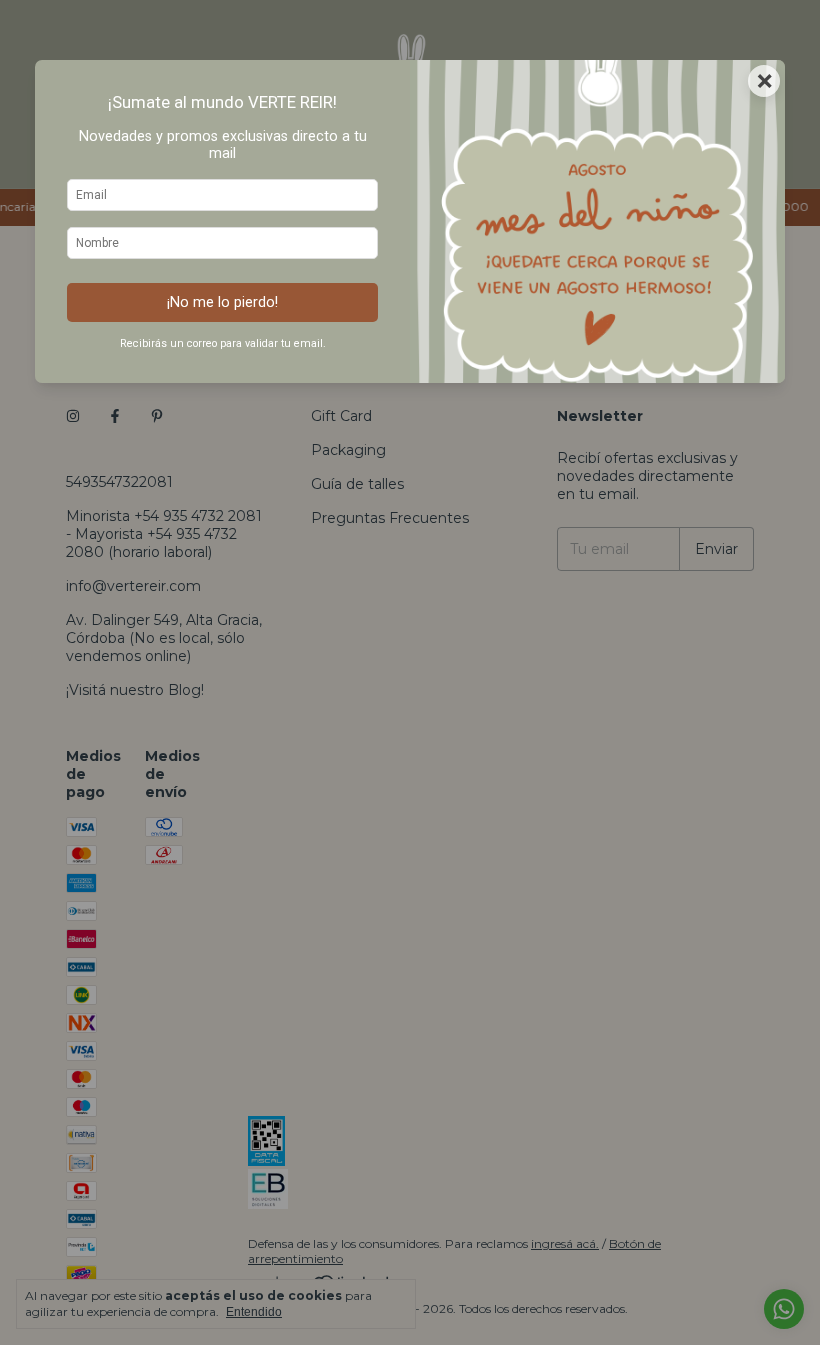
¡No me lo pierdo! (222, 302)
